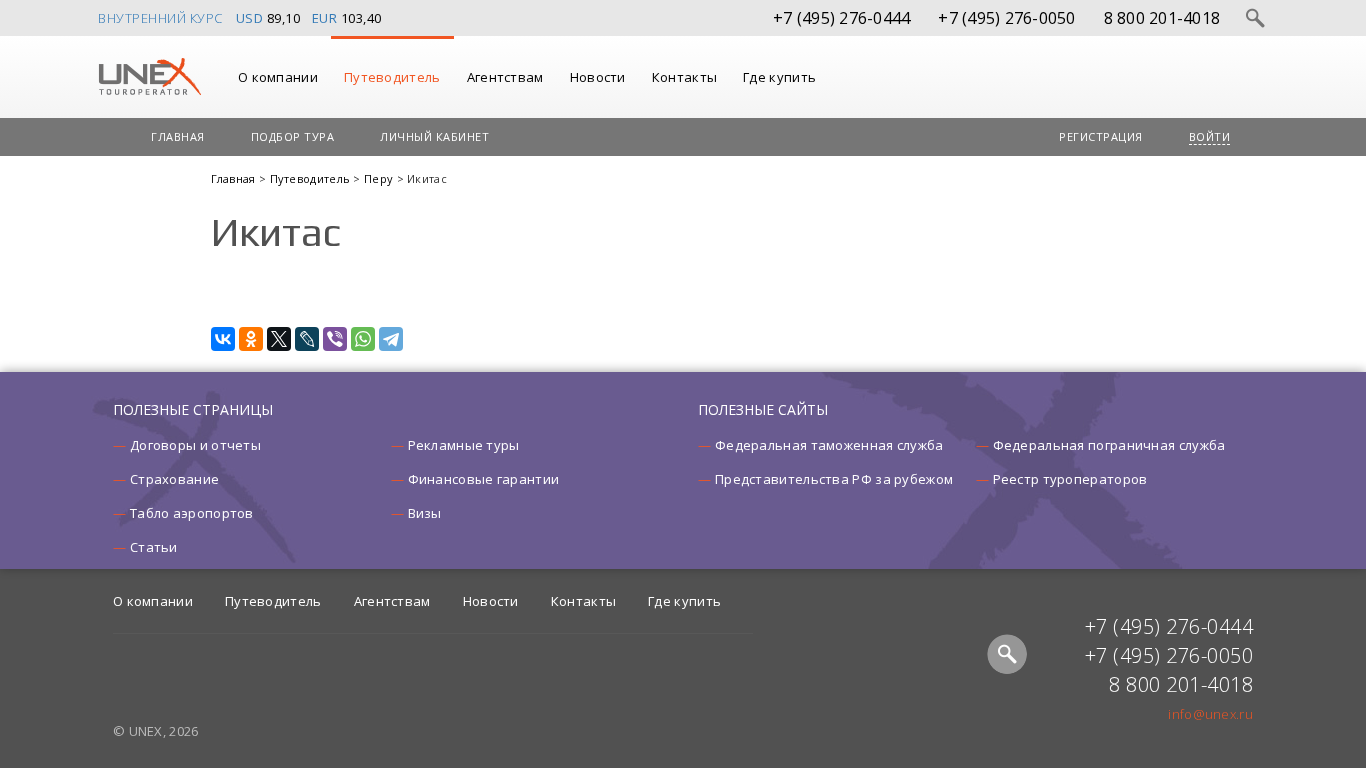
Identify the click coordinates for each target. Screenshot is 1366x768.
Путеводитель (392, 77)
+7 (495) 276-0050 (1006, 18)
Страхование (174, 479)
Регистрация (1101, 136)
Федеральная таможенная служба (829, 445)
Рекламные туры (464, 445)
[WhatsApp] (363, 339)
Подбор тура (293, 136)
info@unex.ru (1210, 714)
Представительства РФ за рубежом (834, 479)
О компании (278, 77)
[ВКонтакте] (223, 339)
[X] (279, 339)
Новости (598, 77)
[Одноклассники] (251, 339)
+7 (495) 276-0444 (841, 18)
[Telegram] (391, 339)
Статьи (154, 547)
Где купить (779, 77)
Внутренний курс (160, 18)
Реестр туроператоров (1070, 479)
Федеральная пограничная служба (1109, 445)
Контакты (684, 77)
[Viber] (335, 339)
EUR (325, 18)
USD (250, 18)
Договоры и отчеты (195, 445)
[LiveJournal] (307, 339)
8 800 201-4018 (1162, 18)
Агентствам (505, 77)
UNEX (149, 77)
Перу (380, 178)
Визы (425, 513)
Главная (178, 136)
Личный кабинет (434, 136)
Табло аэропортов (192, 513)
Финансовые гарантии (484, 479)
